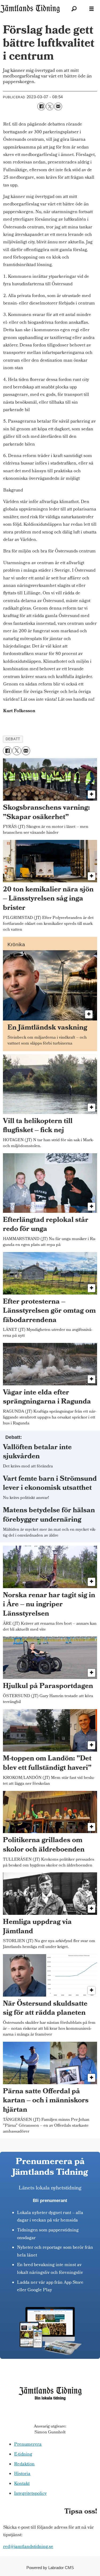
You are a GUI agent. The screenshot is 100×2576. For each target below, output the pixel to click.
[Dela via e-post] (58, 106)
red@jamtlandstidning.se (28, 2547)
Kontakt (22, 2484)
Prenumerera (28, 2445)
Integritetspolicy (30, 2494)
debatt (13, 739)
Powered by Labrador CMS (50, 2568)
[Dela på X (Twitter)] (50, 106)
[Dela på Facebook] (41, 106)
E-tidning (23, 2455)
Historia (22, 2474)
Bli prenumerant (50, 2201)
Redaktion (24, 2465)
